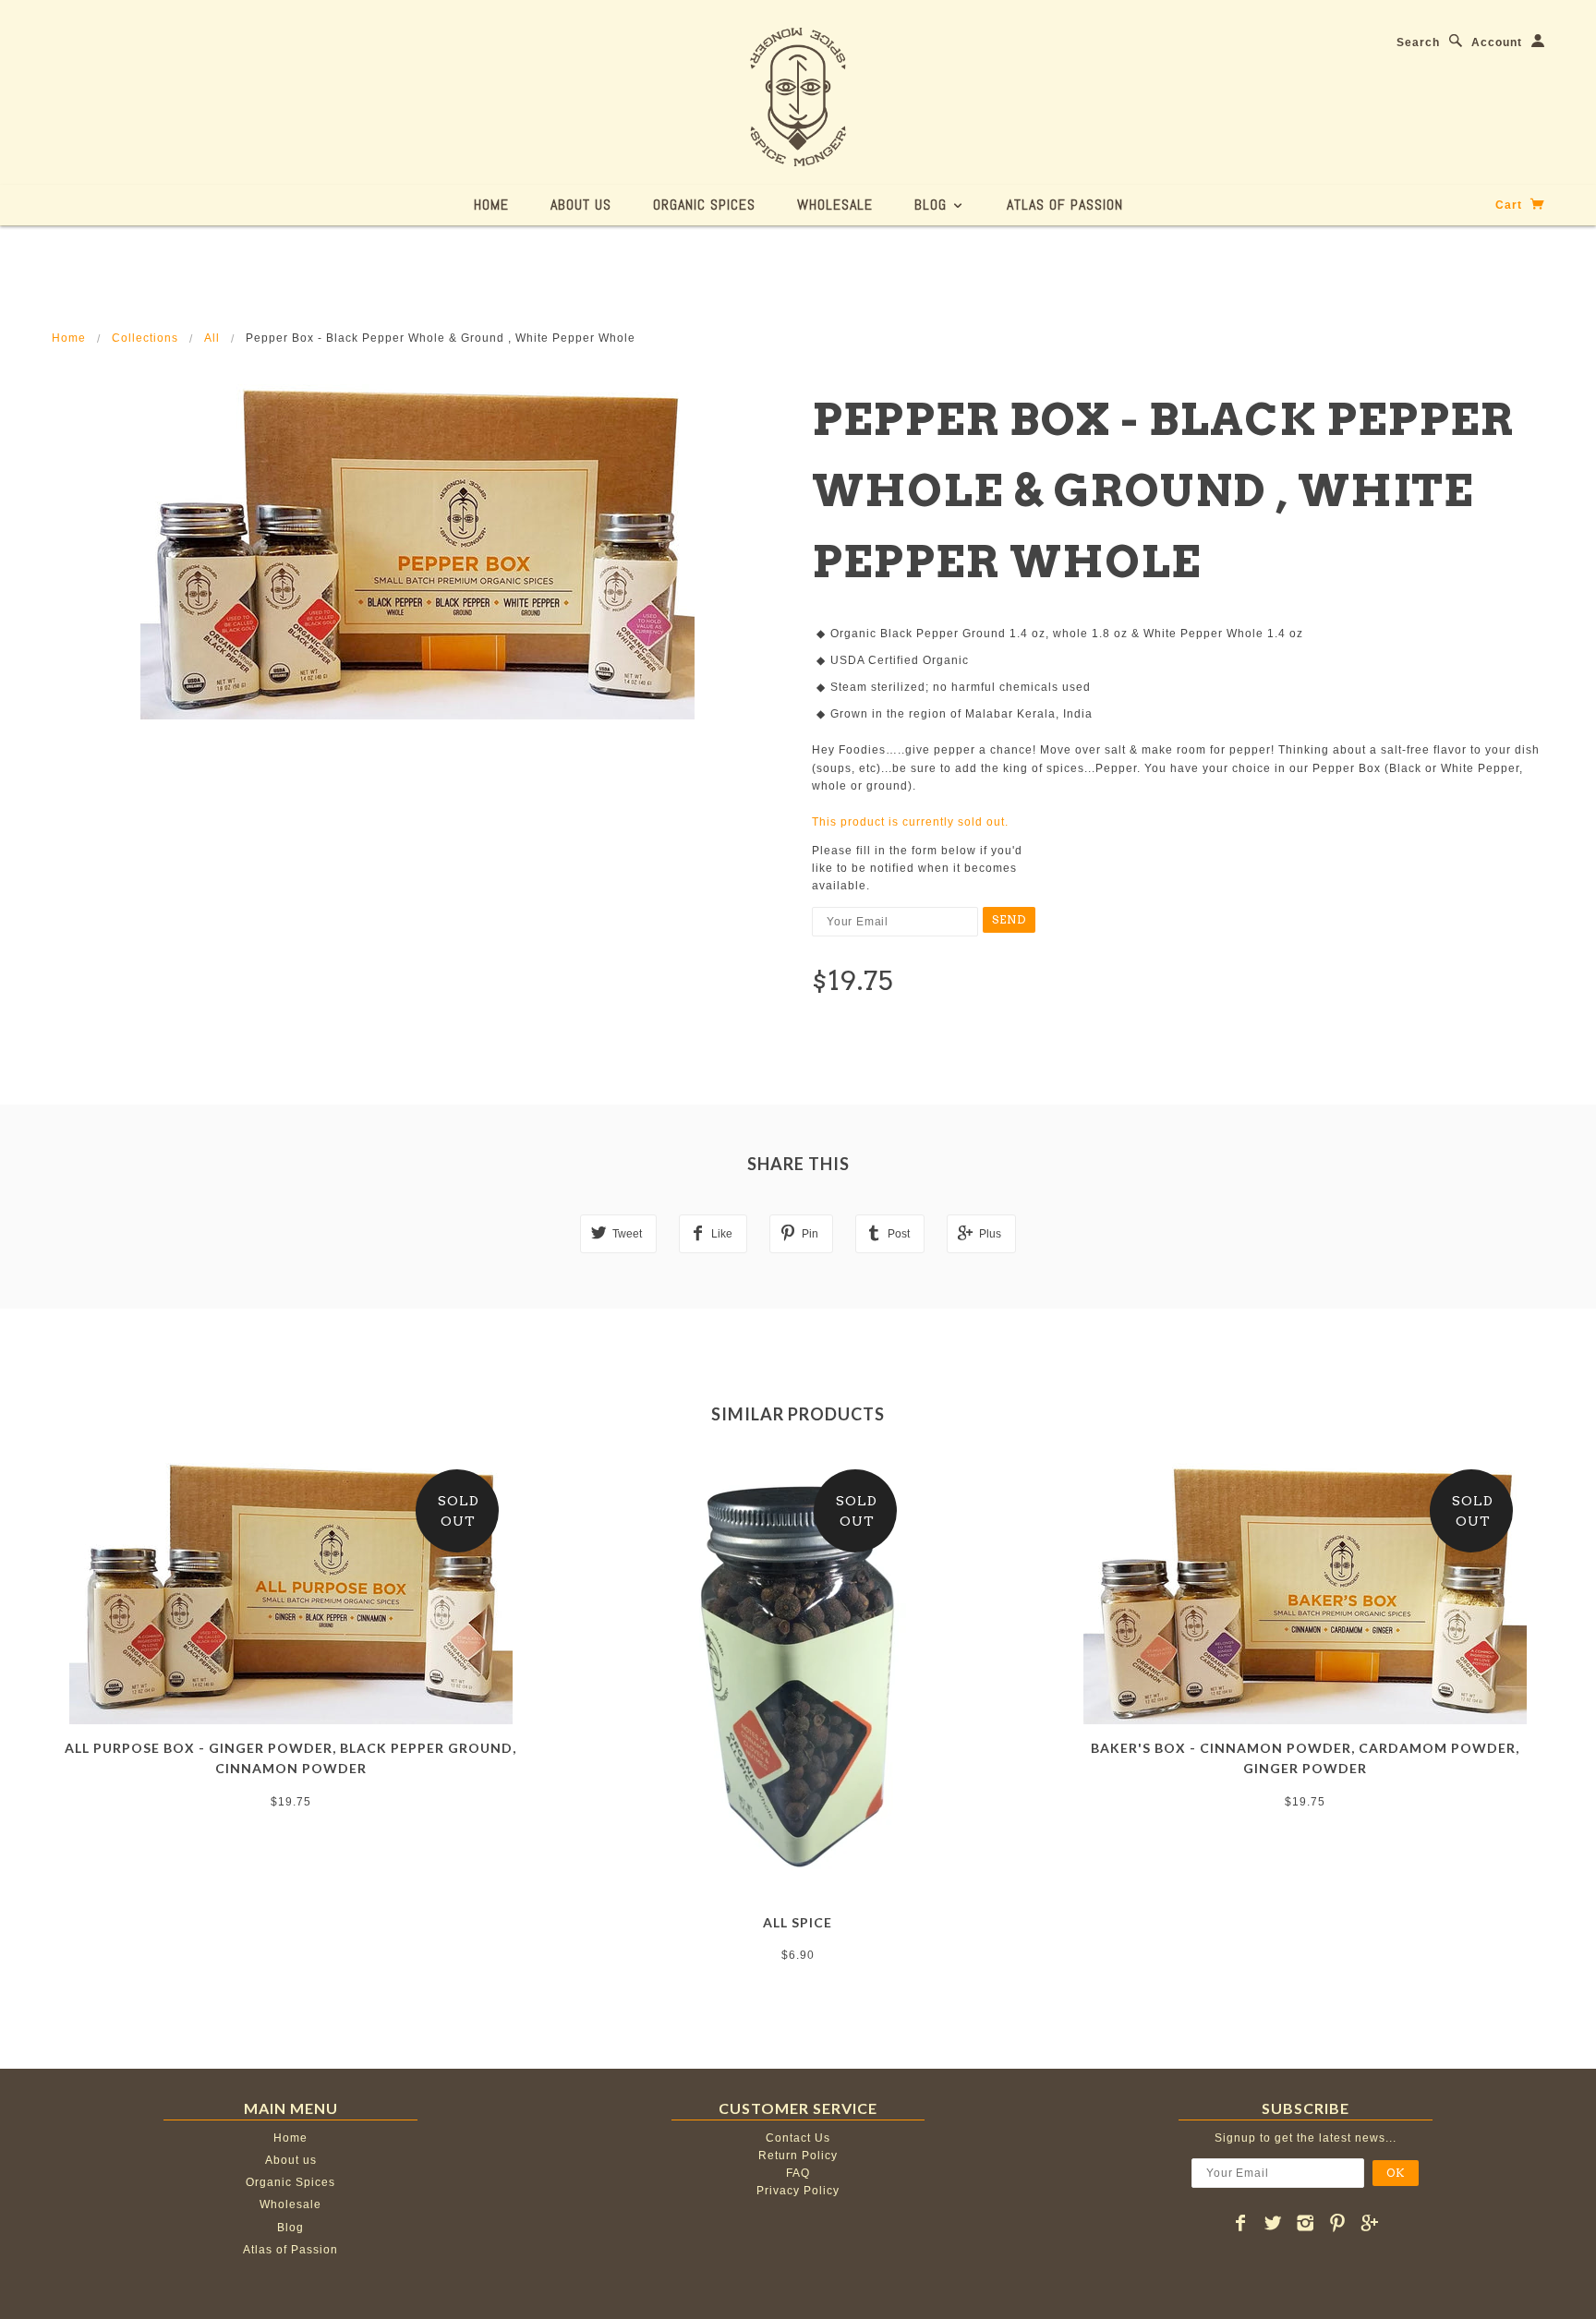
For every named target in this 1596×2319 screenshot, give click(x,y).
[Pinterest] (1338, 2223)
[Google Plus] (1370, 2223)
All (212, 338)
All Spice (798, 1922)
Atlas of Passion (1065, 205)
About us (581, 205)
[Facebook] (1241, 2223)
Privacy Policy (798, 2191)
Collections (145, 338)
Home (491, 205)
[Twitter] (1273, 2223)
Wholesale (835, 205)
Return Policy (798, 2156)
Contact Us (798, 2138)
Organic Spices (704, 205)
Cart (1511, 205)
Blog (933, 205)
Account (1497, 42)
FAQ (798, 2173)
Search (1418, 42)
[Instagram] (1306, 2223)
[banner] (798, 97)
